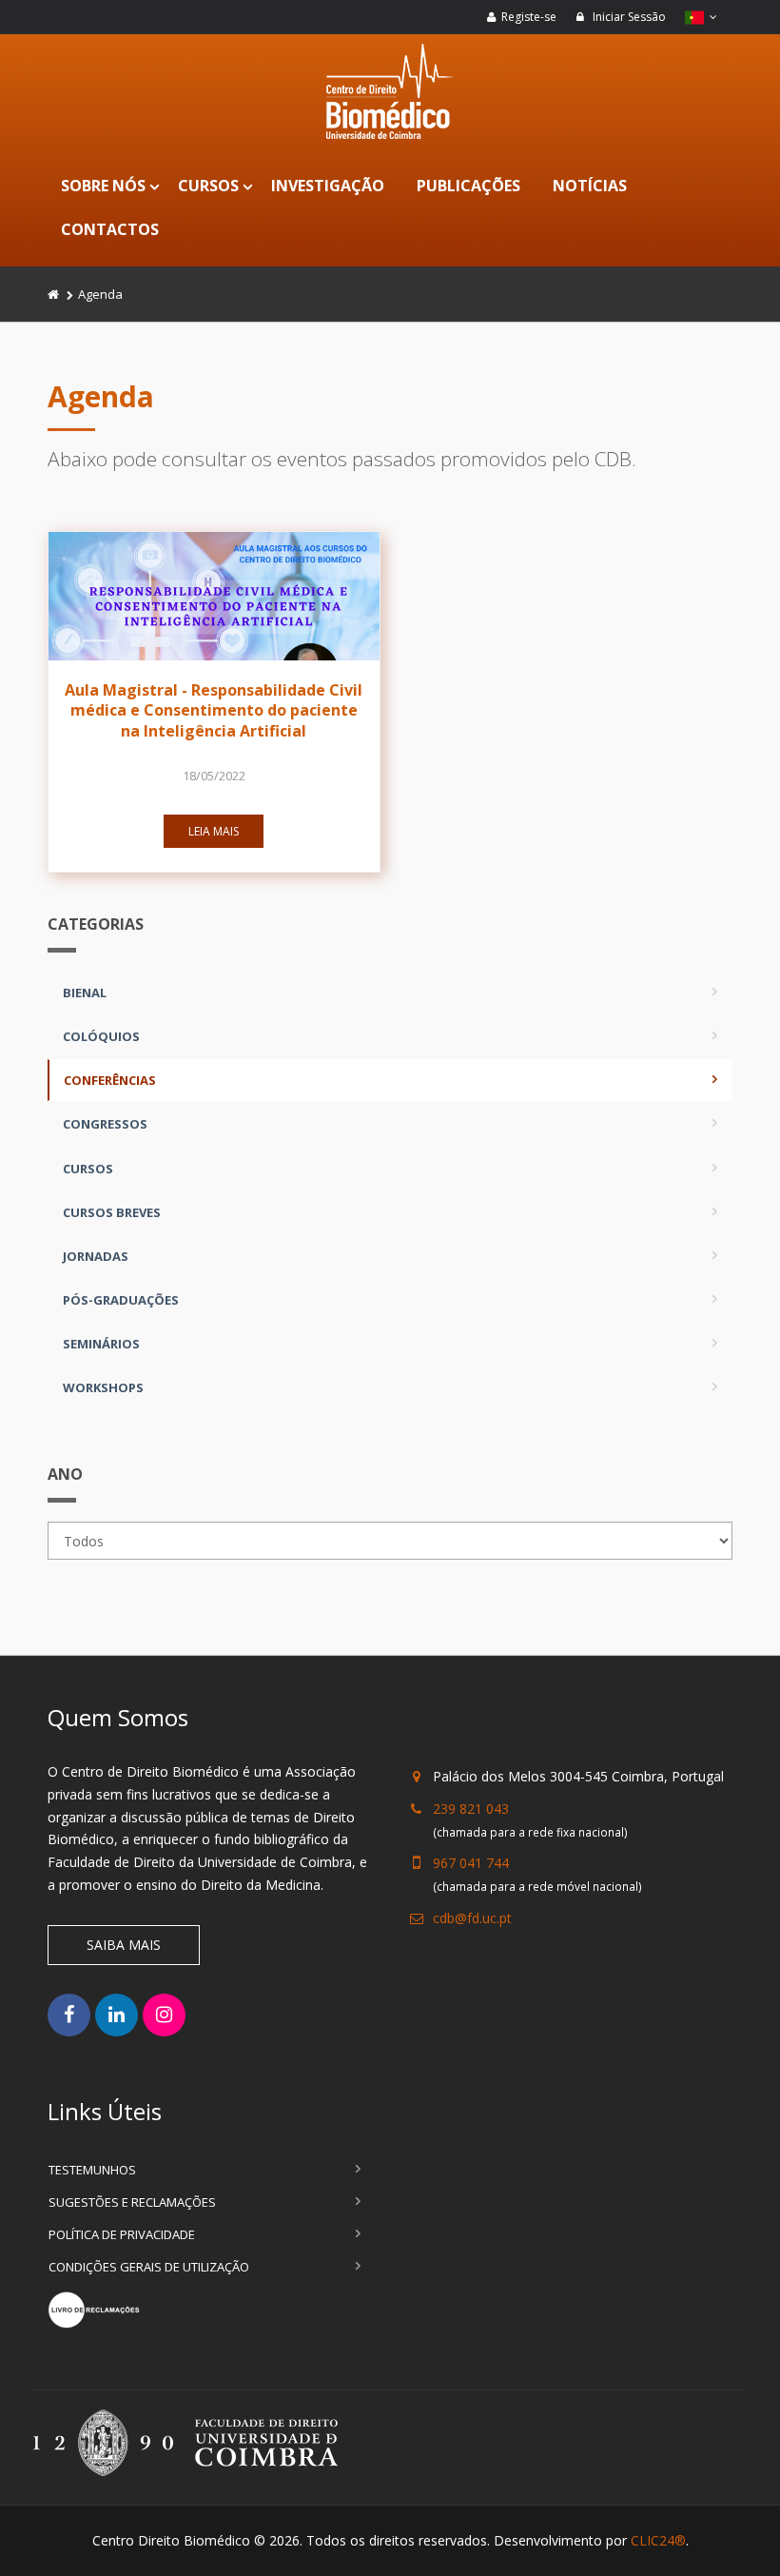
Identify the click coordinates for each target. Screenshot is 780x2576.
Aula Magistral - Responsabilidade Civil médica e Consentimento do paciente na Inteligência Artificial (214, 710)
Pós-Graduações (121, 1300)
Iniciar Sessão (628, 17)
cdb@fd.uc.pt (472, 1918)
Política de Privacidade (122, 2234)
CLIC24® (658, 2540)
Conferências (110, 1080)
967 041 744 (471, 1863)
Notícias (590, 186)
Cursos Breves (112, 1212)
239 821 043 (471, 1809)
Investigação (328, 186)
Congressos (105, 1124)
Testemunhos (92, 2170)
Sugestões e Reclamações (132, 2202)
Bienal (85, 993)
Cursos (208, 186)
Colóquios (101, 1036)
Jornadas (96, 1256)
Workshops (103, 1387)
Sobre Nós (103, 186)
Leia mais (214, 831)
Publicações (468, 186)
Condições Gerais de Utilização (149, 2267)
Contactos (110, 229)
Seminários (101, 1344)
